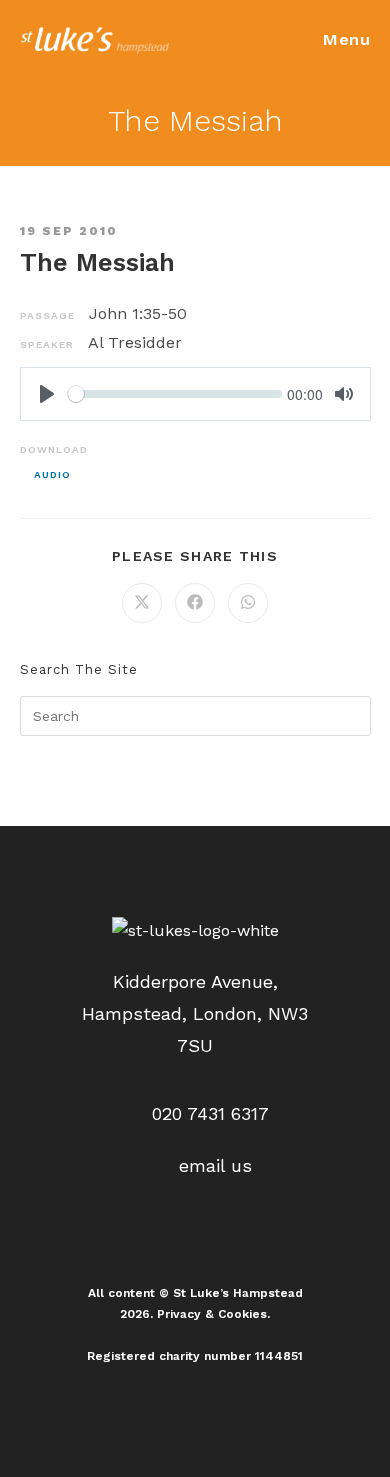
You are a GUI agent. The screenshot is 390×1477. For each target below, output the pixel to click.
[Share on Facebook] (195, 603)
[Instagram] (195, 1238)
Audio (52, 474)
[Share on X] (142, 603)
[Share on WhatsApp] (248, 603)
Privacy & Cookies (212, 1314)
